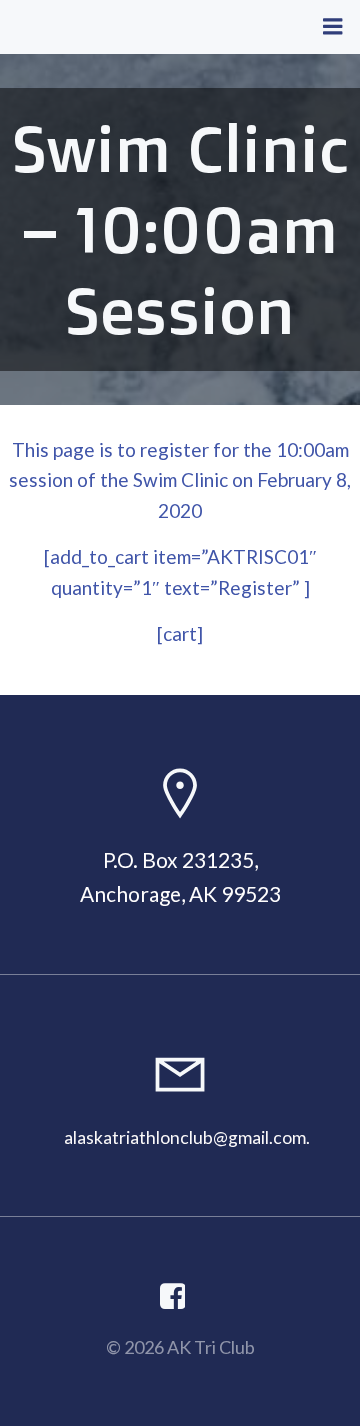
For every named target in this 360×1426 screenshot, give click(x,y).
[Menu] (333, 27)
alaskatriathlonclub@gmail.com (185, 1137)
